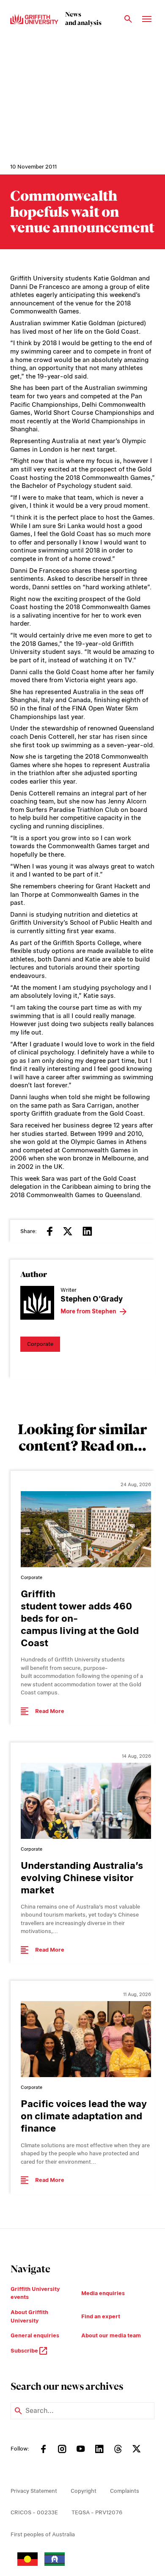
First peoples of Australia (43, 2534)
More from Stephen (88, 1311)
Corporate (40, 1344)
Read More (50, 1711)
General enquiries (35, 2335)
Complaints (125, 2491)
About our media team (111, 2335)
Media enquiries (103, 2293)
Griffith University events (35, 2293)
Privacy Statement (34, 2491)
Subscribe (25, 2351)
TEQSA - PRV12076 (97, 2512)
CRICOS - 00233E (34, 2512)
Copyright (84, 2491)
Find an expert (101, 2316)
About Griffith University (29, 2316)
